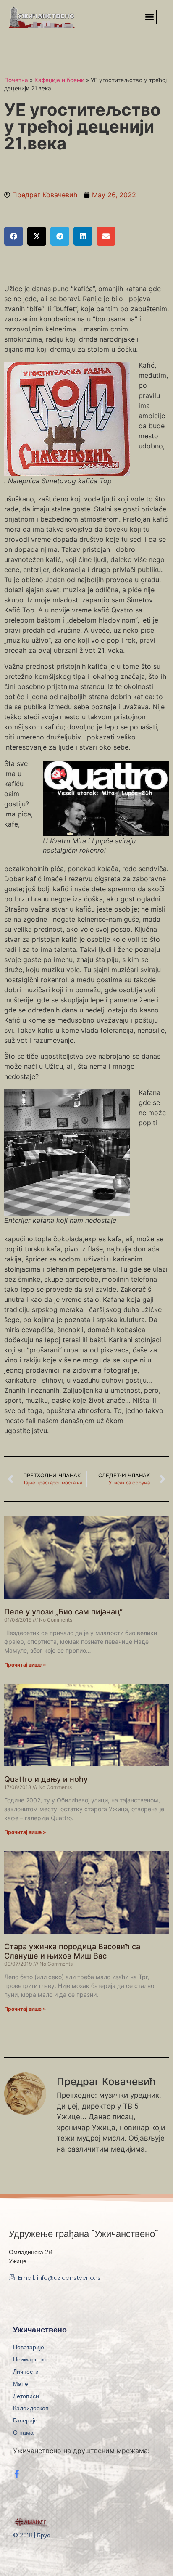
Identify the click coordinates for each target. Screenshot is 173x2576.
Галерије (25, 2420)
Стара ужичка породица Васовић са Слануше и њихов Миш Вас (72, 1951)
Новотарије (29, 2347)
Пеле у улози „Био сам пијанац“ (63, 1612)
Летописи (26, 2396)
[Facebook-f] (17, 2474)
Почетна (16, 80)
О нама (23, 2433)
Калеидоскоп (31, 2408)
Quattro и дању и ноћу (46, 1779)
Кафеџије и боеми (59, 80)
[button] (149, 17)
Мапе (21, 2384)
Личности (26, 2372)
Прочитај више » (25, 1665)
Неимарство (30, 2359)
